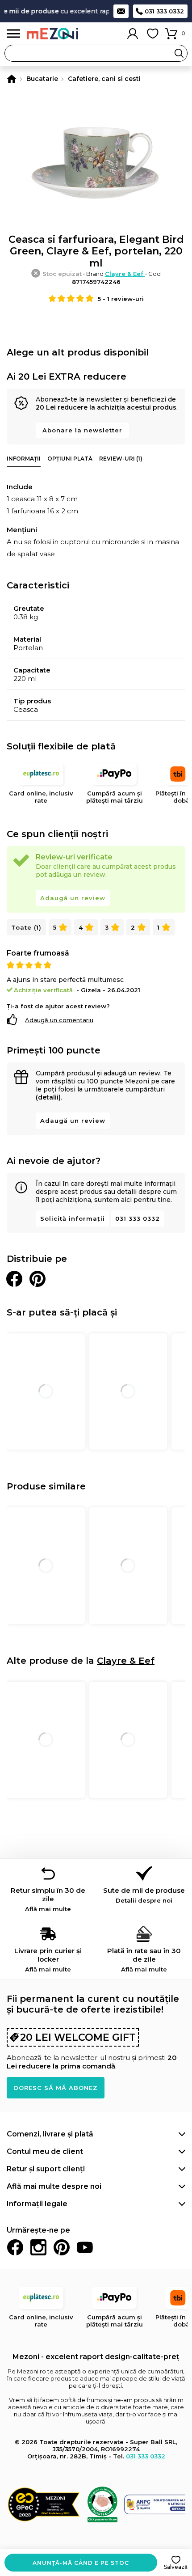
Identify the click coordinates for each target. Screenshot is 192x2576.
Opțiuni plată (70, 459)
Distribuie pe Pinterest (38, 1279)
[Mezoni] (12, 79)
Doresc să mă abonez (56, 2088)
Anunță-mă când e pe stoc (81, 2563)
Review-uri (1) (121, 459)
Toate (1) (26, 927)
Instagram (38, 2247)
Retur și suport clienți (46, 2169)
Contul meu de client (45, 2151)
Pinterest (62, 2247)
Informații (24, 459)
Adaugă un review (73, 898)
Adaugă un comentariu (59, 1020)
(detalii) (48, 1097)
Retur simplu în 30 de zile (48, 1899)
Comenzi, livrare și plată (50, 2134)
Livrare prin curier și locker (48, 1960)
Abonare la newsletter (82, 430)
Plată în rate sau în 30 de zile (144, 1960)
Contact (121, 11)
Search (179, 53)
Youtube (85, 2247)
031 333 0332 (164, 11)
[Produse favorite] (153, 34)
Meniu (13, 34)
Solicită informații (73, 1218)
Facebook (15, 2247)
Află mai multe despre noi (54, 2186)
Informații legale (37, 2204)
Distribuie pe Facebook (14, 1279)
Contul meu (133, 34)
